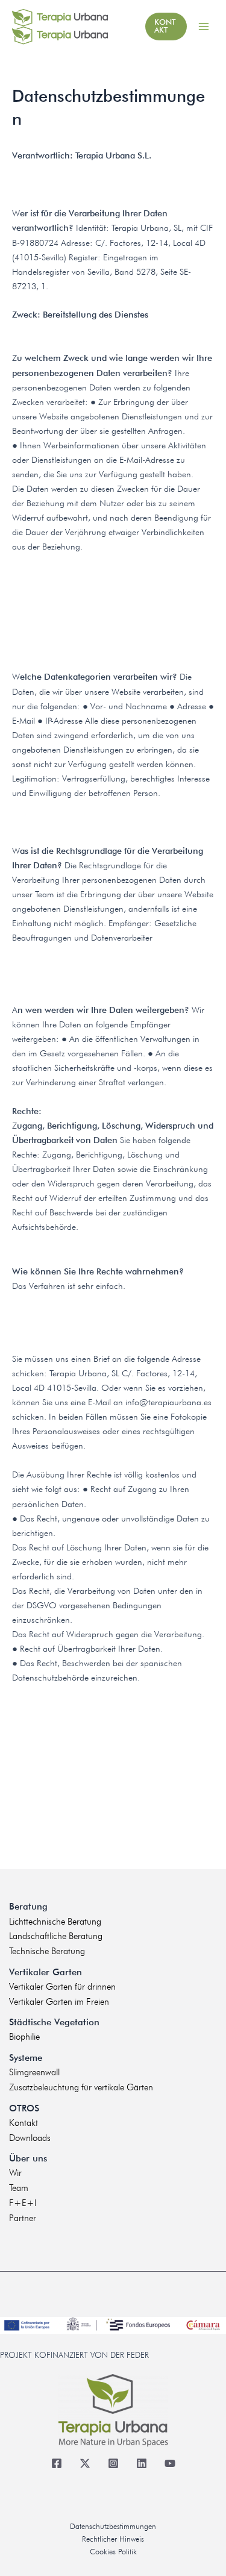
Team (19, 2188)
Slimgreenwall (34, 2072)
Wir (15, 2173)
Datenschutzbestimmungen (113, 2526)
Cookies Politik (113, 2552)
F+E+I (23, 2203)
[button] (166, 27)
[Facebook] (56, 2464)
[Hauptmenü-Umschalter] (203, 27)
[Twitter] (85, 2464)
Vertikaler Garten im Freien (59, 2002)
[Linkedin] (141, 2464)
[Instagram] (113, 2464)
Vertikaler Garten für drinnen (62, 1987)
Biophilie (24, 2037)
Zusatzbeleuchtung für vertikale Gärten (81, 2087)
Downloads (30, 2138)
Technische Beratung (47, 1951)
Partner (23, 2218)
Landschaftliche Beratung (56, 1936)
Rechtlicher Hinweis (113, 2539)
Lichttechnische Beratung (55, 1922)
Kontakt (24, 2123)
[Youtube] (170, 2464)
